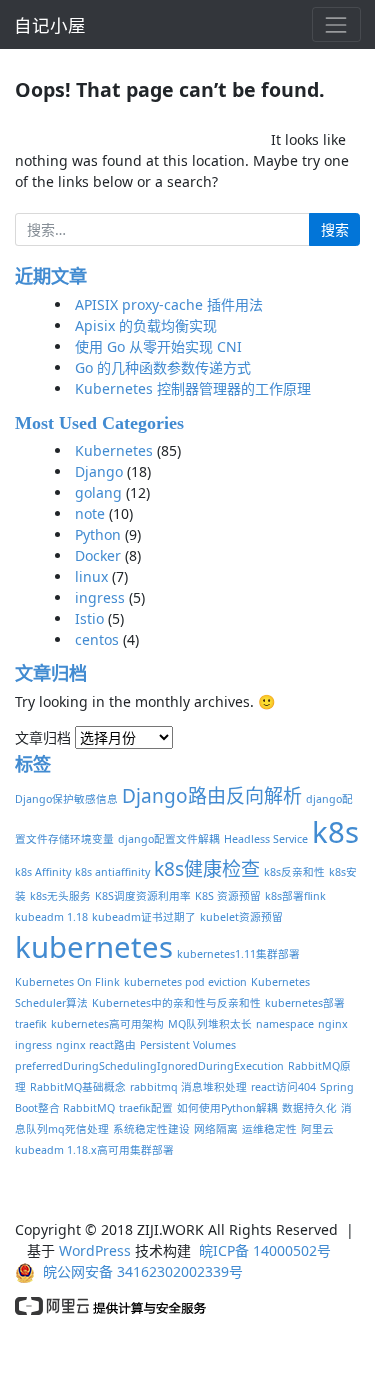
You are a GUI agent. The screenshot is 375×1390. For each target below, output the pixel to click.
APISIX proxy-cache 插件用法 (169, 304)
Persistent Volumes (188, 1045)
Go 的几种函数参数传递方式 (163, 367)
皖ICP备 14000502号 (265, 1250)
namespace (285, 1024)
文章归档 (43, 737)
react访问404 (283, 1087)
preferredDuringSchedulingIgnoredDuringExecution (149, 1066)
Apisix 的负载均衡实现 (146, 325)
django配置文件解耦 (169, 839)
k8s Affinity (43, 872)
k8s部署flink (295, 896)
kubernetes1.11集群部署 (238, 954)
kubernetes (94, 947)
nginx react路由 (96, 1045)
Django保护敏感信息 (66, 799)
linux (91, 576)
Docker (98, 555)
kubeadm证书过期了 (144, 917)
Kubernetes (114, 450)
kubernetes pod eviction (185, 982)
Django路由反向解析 (212, 796)
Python (98, 534)
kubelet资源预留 (241, 917)
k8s (335, 832)
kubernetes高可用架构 (107, 1024)
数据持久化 (309, 1108)
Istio (89, 618)
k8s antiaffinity (112, 872)
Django (99, 471)
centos (97, 639)
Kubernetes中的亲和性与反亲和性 (176, 1003)
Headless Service (266, 839)
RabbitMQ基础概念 (78, 1087)
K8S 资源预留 (228, 896)
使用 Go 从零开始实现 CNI (158, 346)
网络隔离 (216, 1129)
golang (98, 492)
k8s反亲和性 (294, 872)
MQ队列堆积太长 (210, 1024)
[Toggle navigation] (336, 24)
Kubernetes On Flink (67, 982)
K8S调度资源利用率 (143, 896)
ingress (100, 597)
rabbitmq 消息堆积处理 (188, 1087)
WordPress (95, 1250)
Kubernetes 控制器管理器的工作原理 (193, 388)
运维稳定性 (269, 1129)
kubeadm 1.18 (51, 917)
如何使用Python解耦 (227, 1108)
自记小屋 (50, 25)
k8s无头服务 (60, 896)
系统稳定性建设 (151, 1129)
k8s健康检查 (207, 869)
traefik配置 (146, 1108)
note (90, 513)
